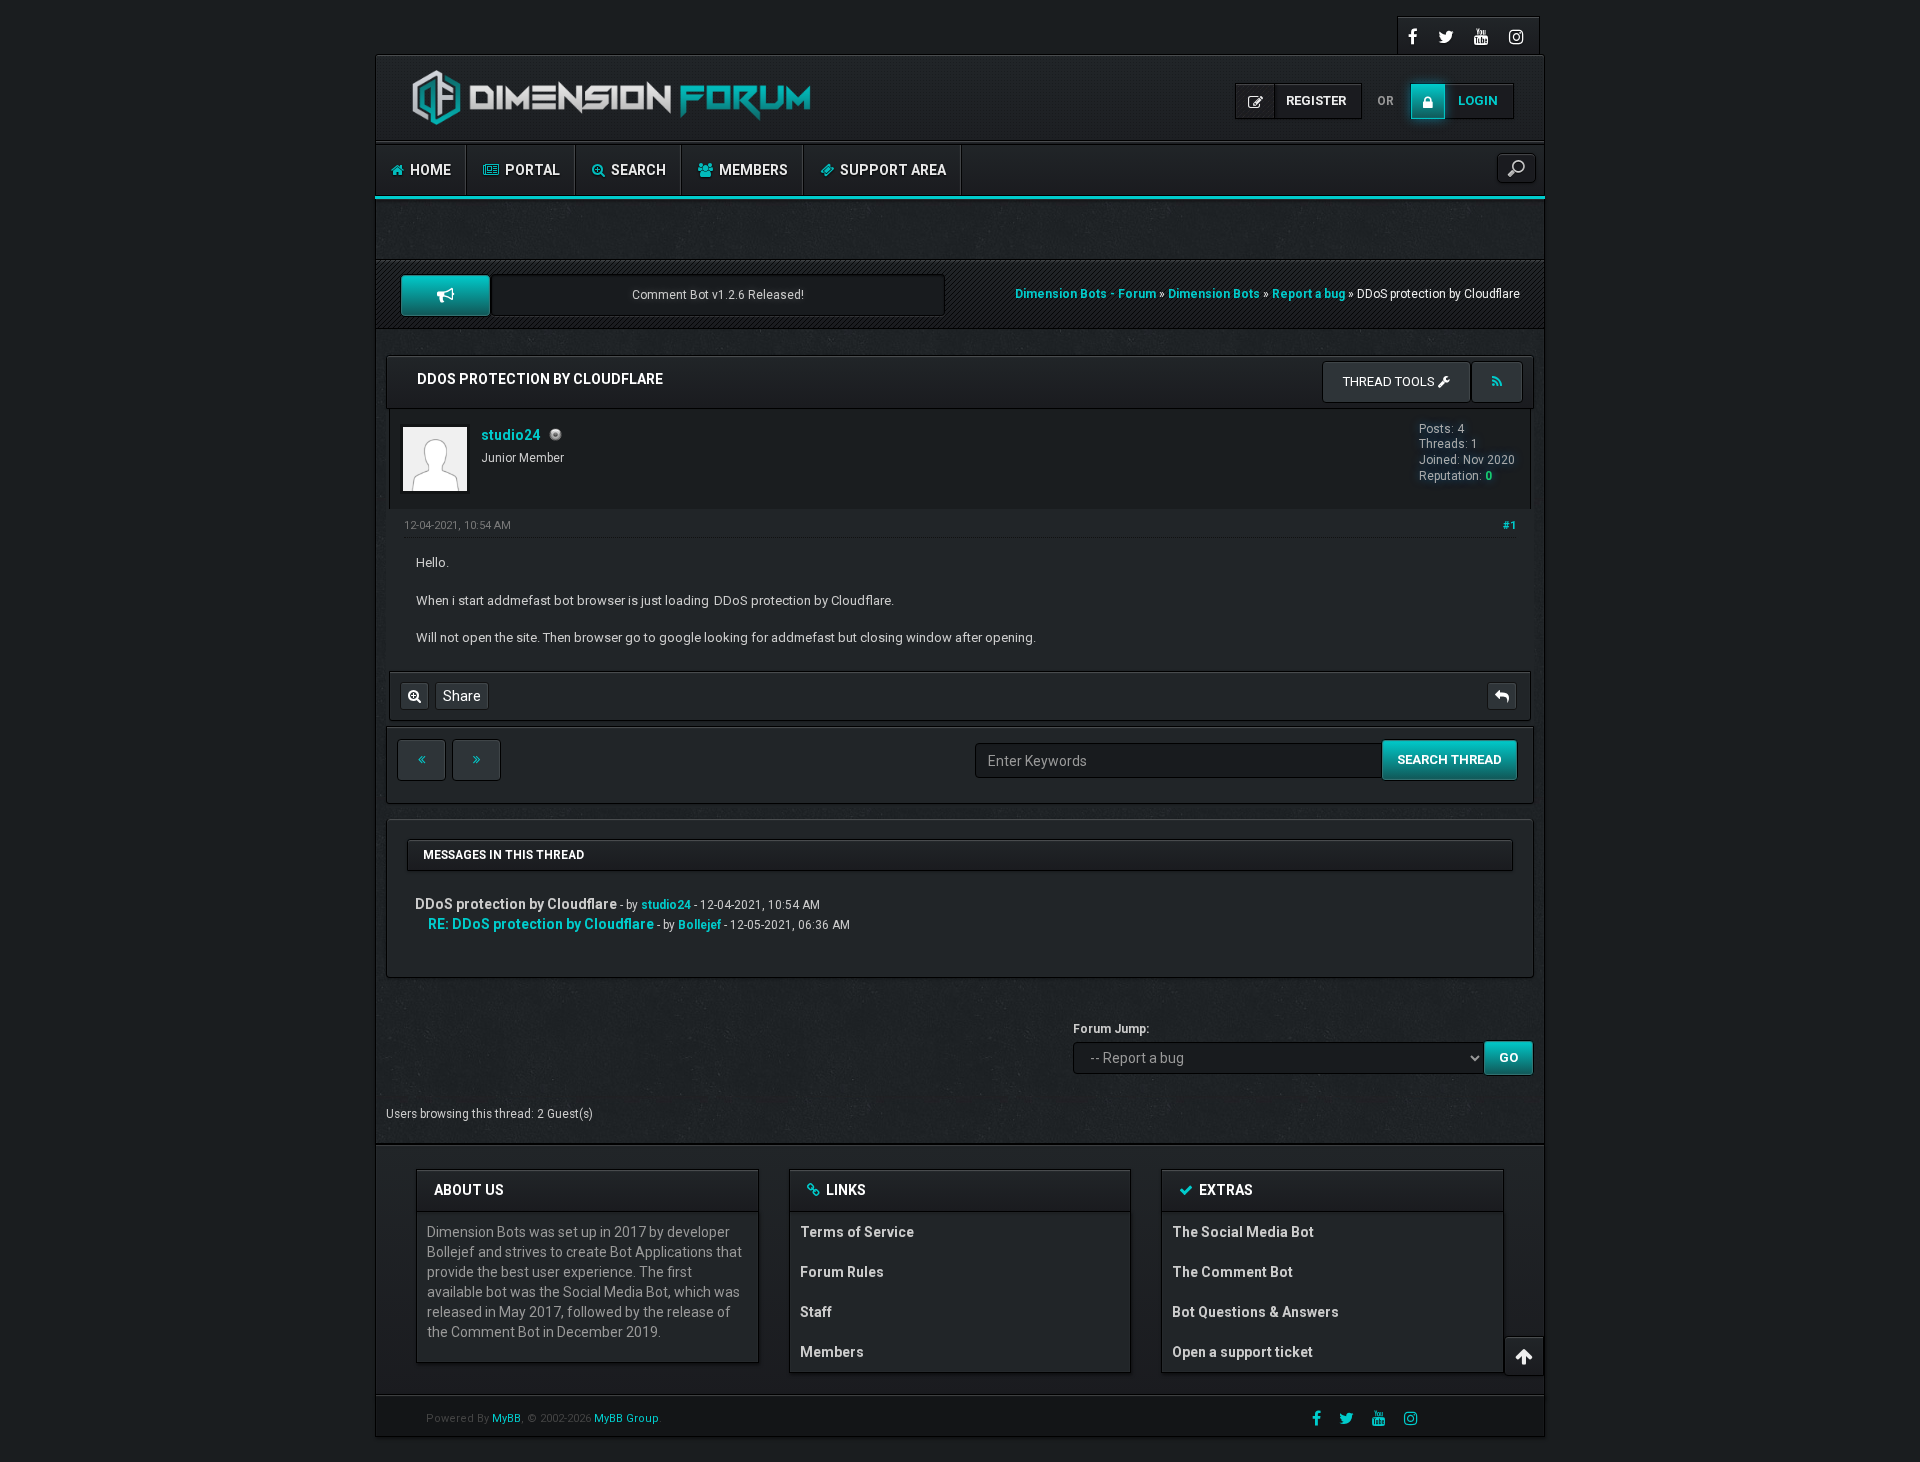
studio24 (510, 435)
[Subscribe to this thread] (1497, 382)
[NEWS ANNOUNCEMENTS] (445, 295)
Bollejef (699, 925)
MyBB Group (626, 1418)
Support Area (891, 170)
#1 (1509, 525)
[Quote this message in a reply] (1502, 696)
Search (637, 170)
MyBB (506, 1418)
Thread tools (1390, 381)
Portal (531, 170)
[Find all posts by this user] (414, 696)
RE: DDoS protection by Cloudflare (541, 924)
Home (429, 170)
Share (462, 696)
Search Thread (1449, 759)
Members (752, 170)
